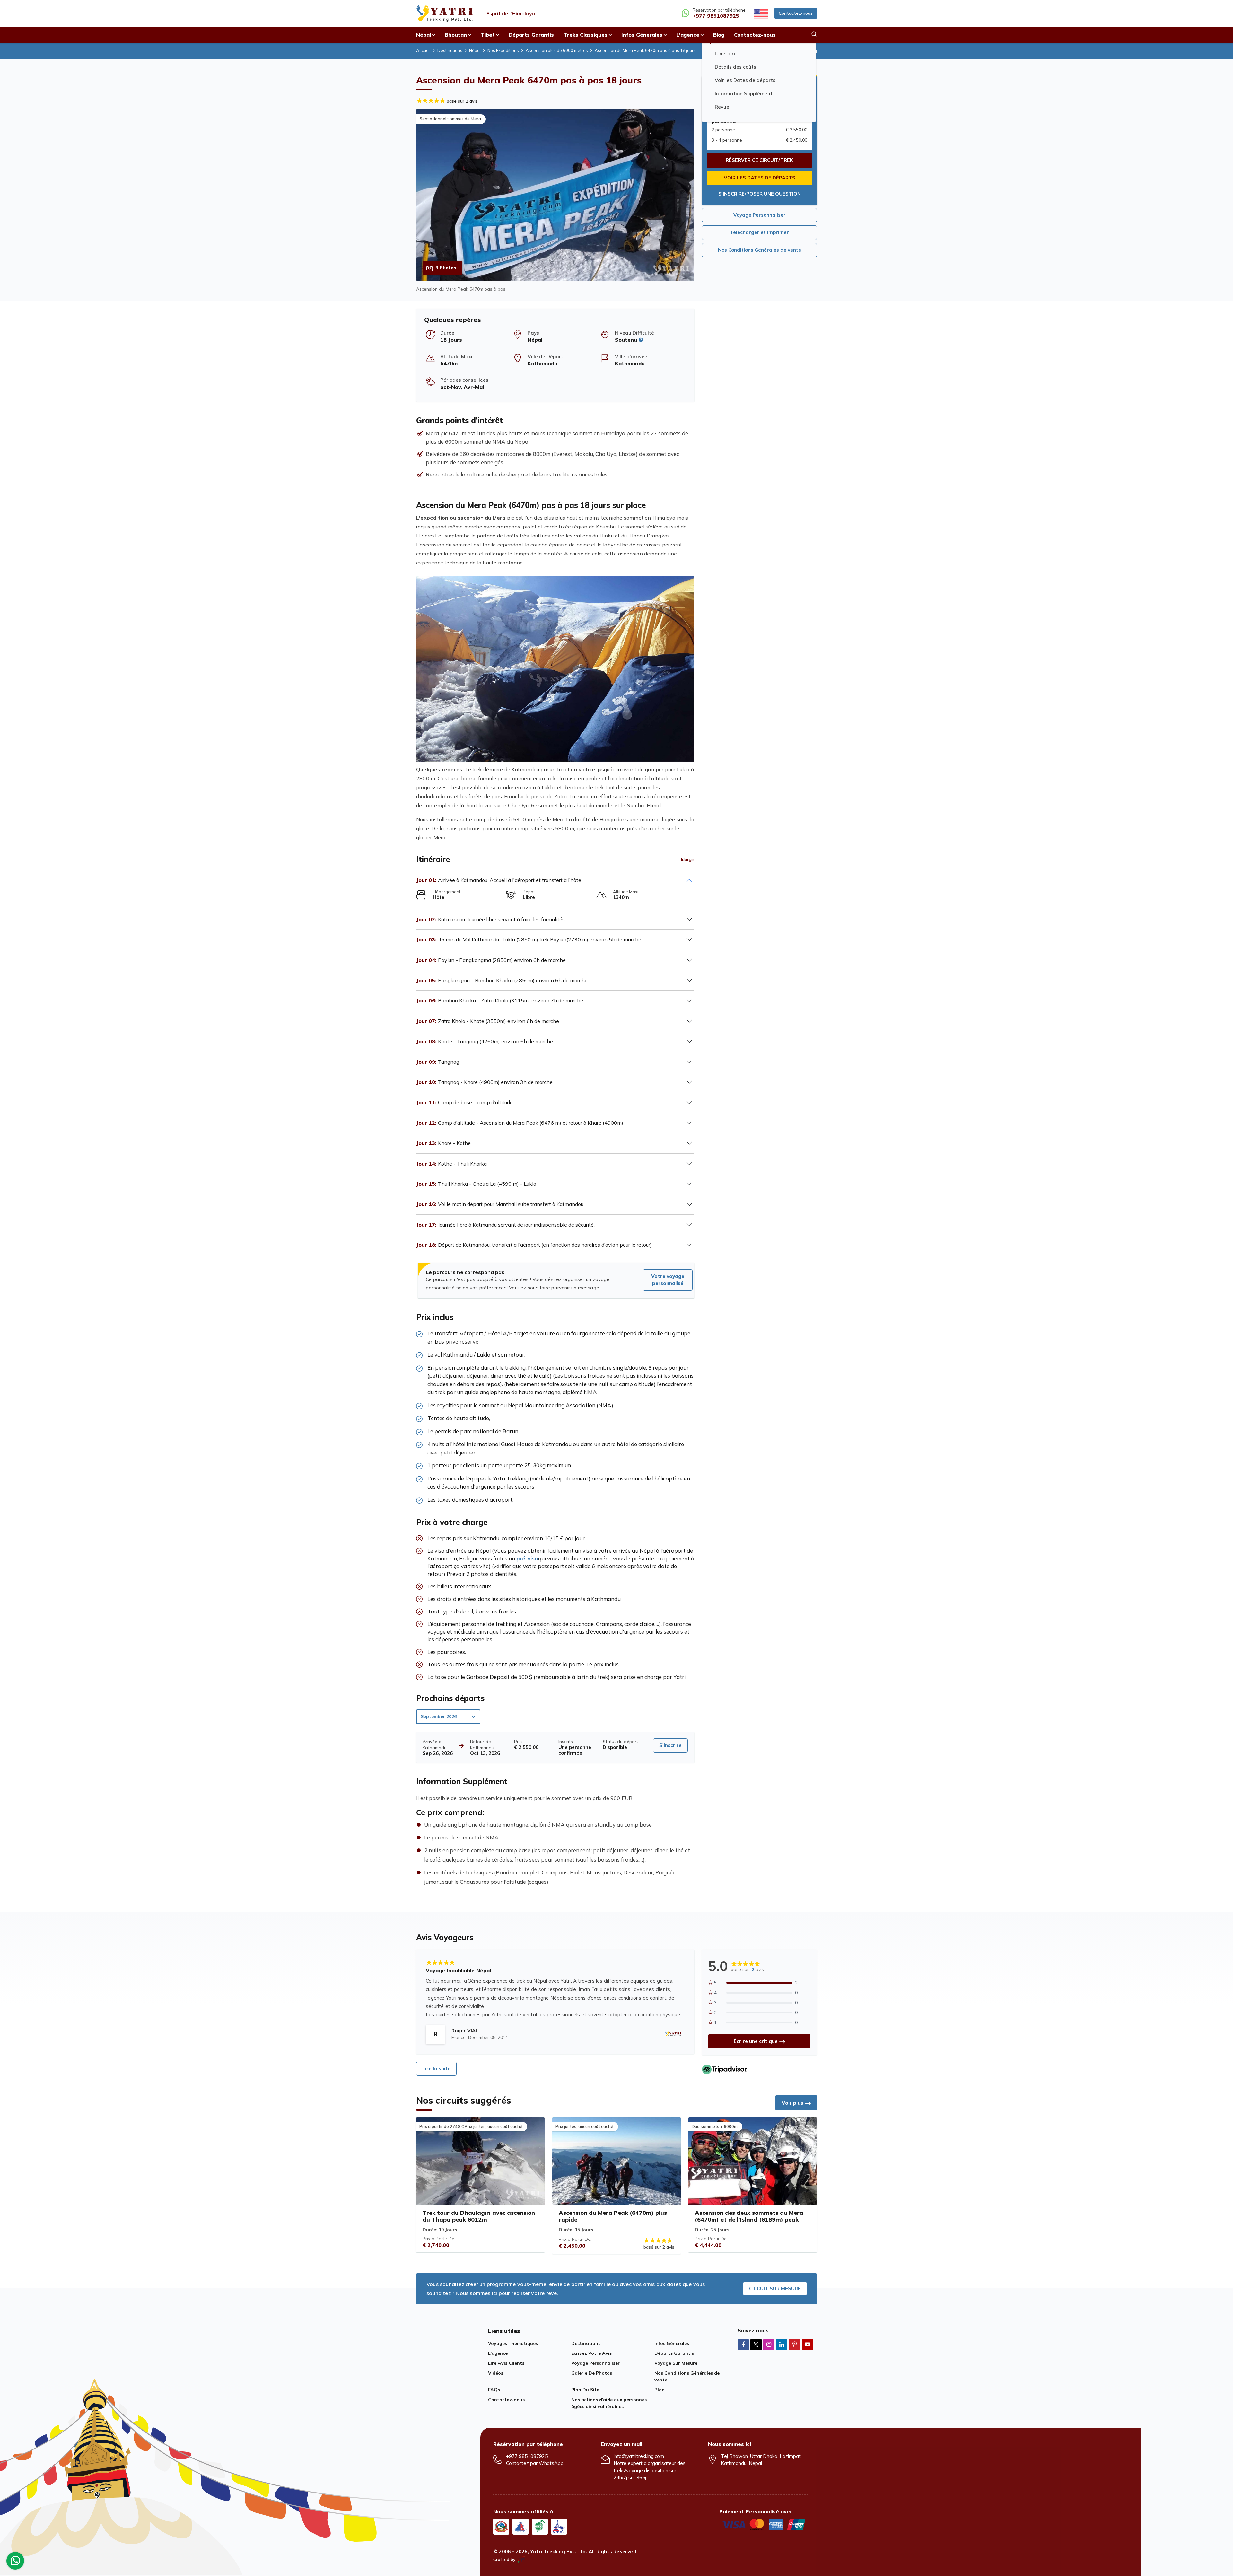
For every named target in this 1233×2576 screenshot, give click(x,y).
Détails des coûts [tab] (735, 67)
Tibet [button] (488, 35)
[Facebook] (743, 2344)
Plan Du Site (585, 2390)
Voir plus (792, 2103)
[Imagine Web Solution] (522, 2559)
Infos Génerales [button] (642, 35)
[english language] (760, 13)
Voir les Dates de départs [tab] (745, 80)
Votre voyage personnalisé (668, 1280)
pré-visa (527, 1558)
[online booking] (764, 2524)
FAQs (494, 2390)
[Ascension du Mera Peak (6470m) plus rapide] (616, 2161)
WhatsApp (551, 2463)
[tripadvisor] (724, 2069)
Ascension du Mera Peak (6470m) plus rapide (613, 2216)
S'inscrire (670, 1745)
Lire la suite (436, 2069)
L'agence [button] (688, 35)
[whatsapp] (15, 2562)
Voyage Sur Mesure (676, 2363)
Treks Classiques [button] (586, 35)
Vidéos (496, 2373)
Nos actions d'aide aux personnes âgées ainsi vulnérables (609, 2403)
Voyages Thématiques (513, 2343)
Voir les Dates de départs (760, 178)
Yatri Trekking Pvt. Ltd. (559, 2551)
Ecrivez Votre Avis (591, 2353)
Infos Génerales (672, 2343)
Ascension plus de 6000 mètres (557, 50)
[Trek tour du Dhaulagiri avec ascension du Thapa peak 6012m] (480, 2161)
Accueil (423, 50)
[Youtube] (807, 2344)
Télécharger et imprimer (759, 232)
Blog (719, 35)
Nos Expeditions (503, 50)
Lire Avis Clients (506, 2363)
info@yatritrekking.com (639, 2456)
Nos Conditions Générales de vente (760, 250)
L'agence (498, 2353)
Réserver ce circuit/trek (759, 160)
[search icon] (814, 35)
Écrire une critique (756, 2041)
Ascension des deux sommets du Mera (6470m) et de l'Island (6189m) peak (749, 2216)
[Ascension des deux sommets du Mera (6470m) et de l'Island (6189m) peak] (753, 2161)
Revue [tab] (722, 107)
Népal (475, 50)
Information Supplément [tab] (744, 94)
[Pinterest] (795, 2344)
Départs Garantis (531, 35)
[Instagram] (769, 2344)
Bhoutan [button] (456, 35)
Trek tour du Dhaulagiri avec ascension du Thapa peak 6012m (479, 2216)
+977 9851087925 (527, 2456)
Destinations (450, 50)
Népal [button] (424, 35)
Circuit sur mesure (775, 2288)
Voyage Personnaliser (760, 215)
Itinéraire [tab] (726, 54)
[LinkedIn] (782, 2344)
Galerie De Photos (592, 2373)
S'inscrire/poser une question (760, 194)
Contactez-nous (796, 13)
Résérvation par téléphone (719, 13)
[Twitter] (756, 2345)
